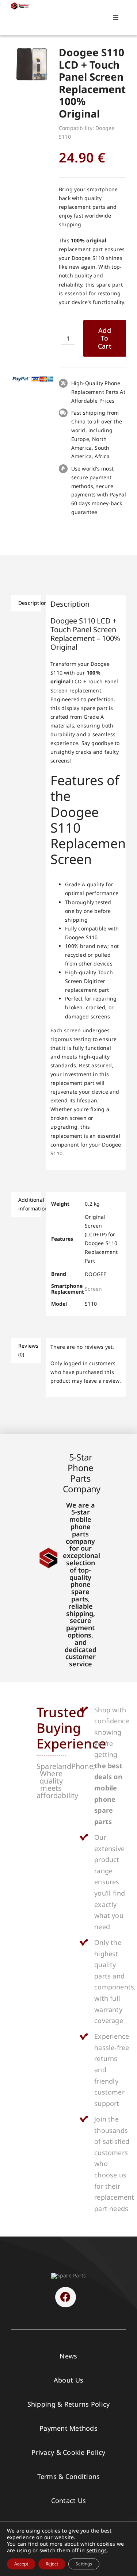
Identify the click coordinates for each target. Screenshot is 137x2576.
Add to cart (105, 338)
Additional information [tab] (30, 1204)
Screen (93, 1289)
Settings (84, 2564)
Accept (21, 2564)
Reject (52, 2564)
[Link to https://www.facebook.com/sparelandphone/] (65, 2297)
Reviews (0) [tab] (28, 1350)
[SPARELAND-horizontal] (68, 2275)
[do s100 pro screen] (33, 64)
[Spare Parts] (21, 5)
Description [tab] (30, 603)
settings (97, 2550)
